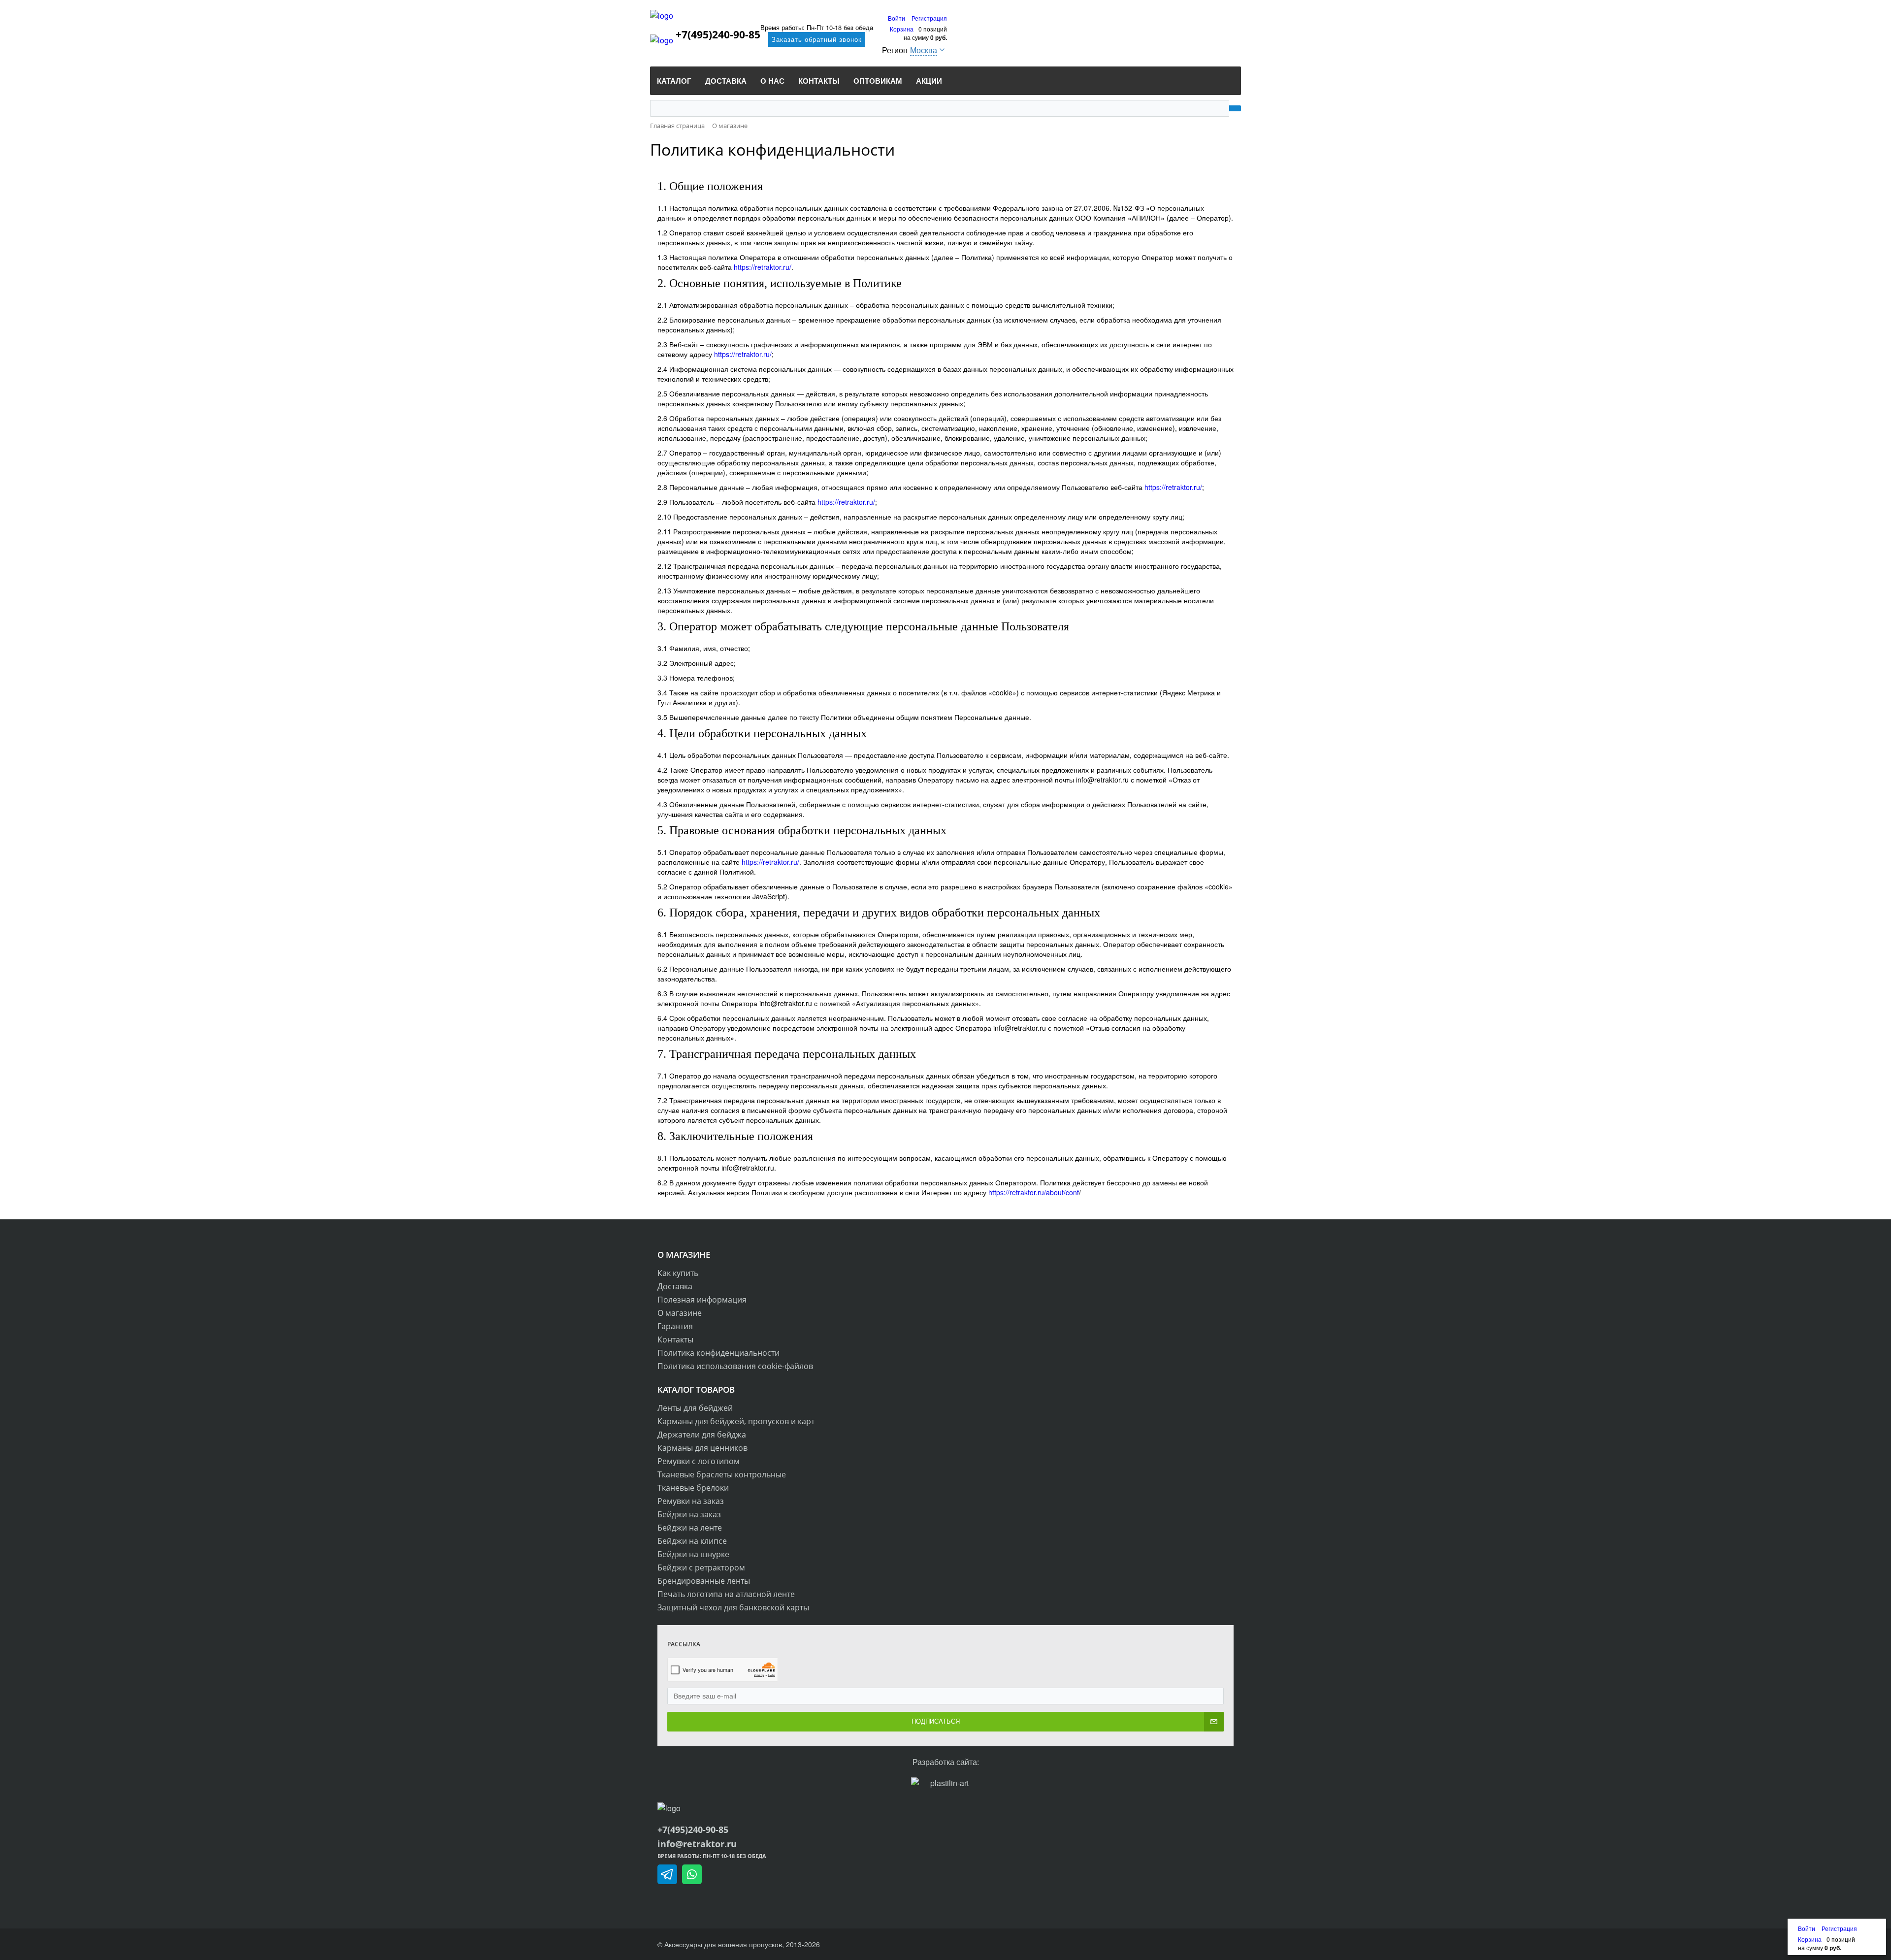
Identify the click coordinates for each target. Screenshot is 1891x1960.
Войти (897, 18)
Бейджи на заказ (689, 1514)
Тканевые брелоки (693, 1488)
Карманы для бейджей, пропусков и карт (736, 1421)
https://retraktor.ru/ (763, 267)
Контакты (675, 1339)
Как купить (678, 1273)
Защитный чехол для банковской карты (733, 1607)
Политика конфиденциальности (718, 1353)
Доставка (675, 1286)
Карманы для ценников (702, 1448)
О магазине (680, 1313)
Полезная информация (702, 1300)
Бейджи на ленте (690, 1528)
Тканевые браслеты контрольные (722, 1474)
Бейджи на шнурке (693, 1554)
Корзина (902, 29)
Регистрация (929, 18)
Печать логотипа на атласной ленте (726, 1594)
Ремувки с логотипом (699, 1461)
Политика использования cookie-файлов (735, 1366)
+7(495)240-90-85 (724, 34)
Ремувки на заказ (691, 1501)
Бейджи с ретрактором (701, 1568)
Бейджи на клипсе (692, 1541)
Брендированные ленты (704, 1581)
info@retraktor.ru (697, 1844)
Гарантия (675, 1326)
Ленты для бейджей (695, 1408)
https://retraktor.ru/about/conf (1034, 1192)
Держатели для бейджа (702, 1435)
